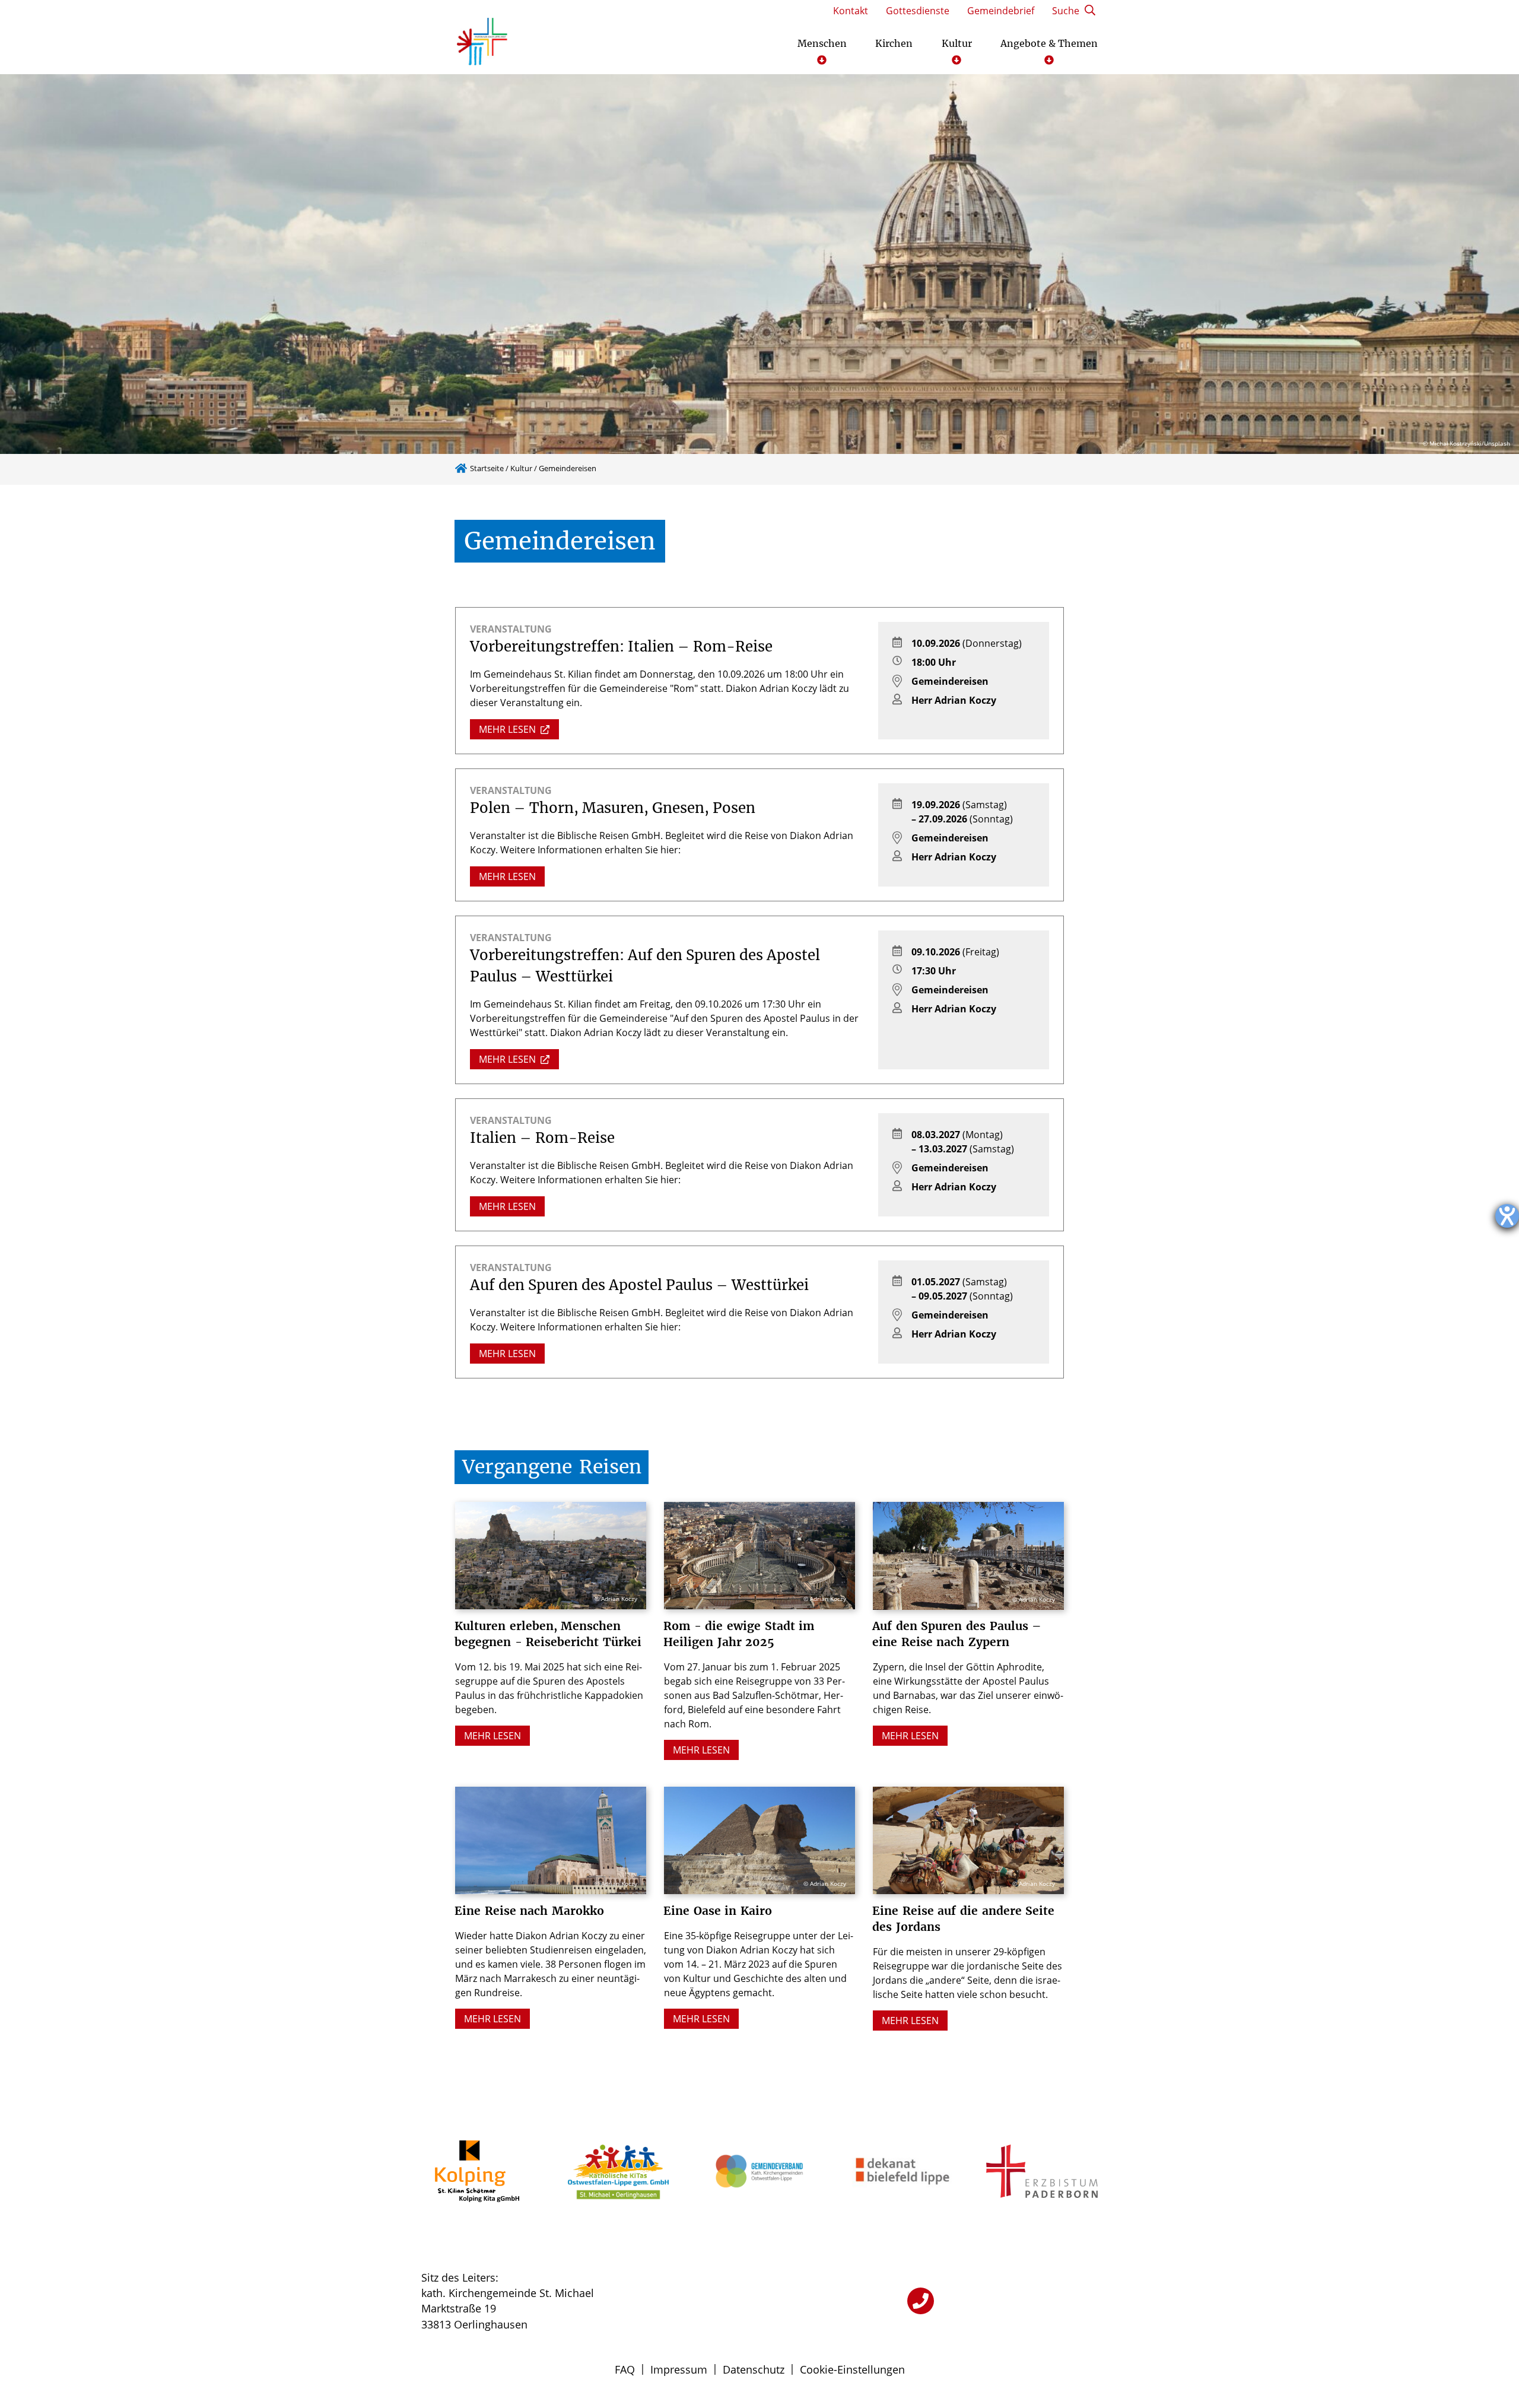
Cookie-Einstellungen (852, 2369)
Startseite (487, 468)
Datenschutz (754, 2369)
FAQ (625, 2369)
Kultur (521, 468)
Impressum (679, 2369)
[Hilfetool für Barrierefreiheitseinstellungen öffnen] (1507, 1216)
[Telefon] (921, 2301)
